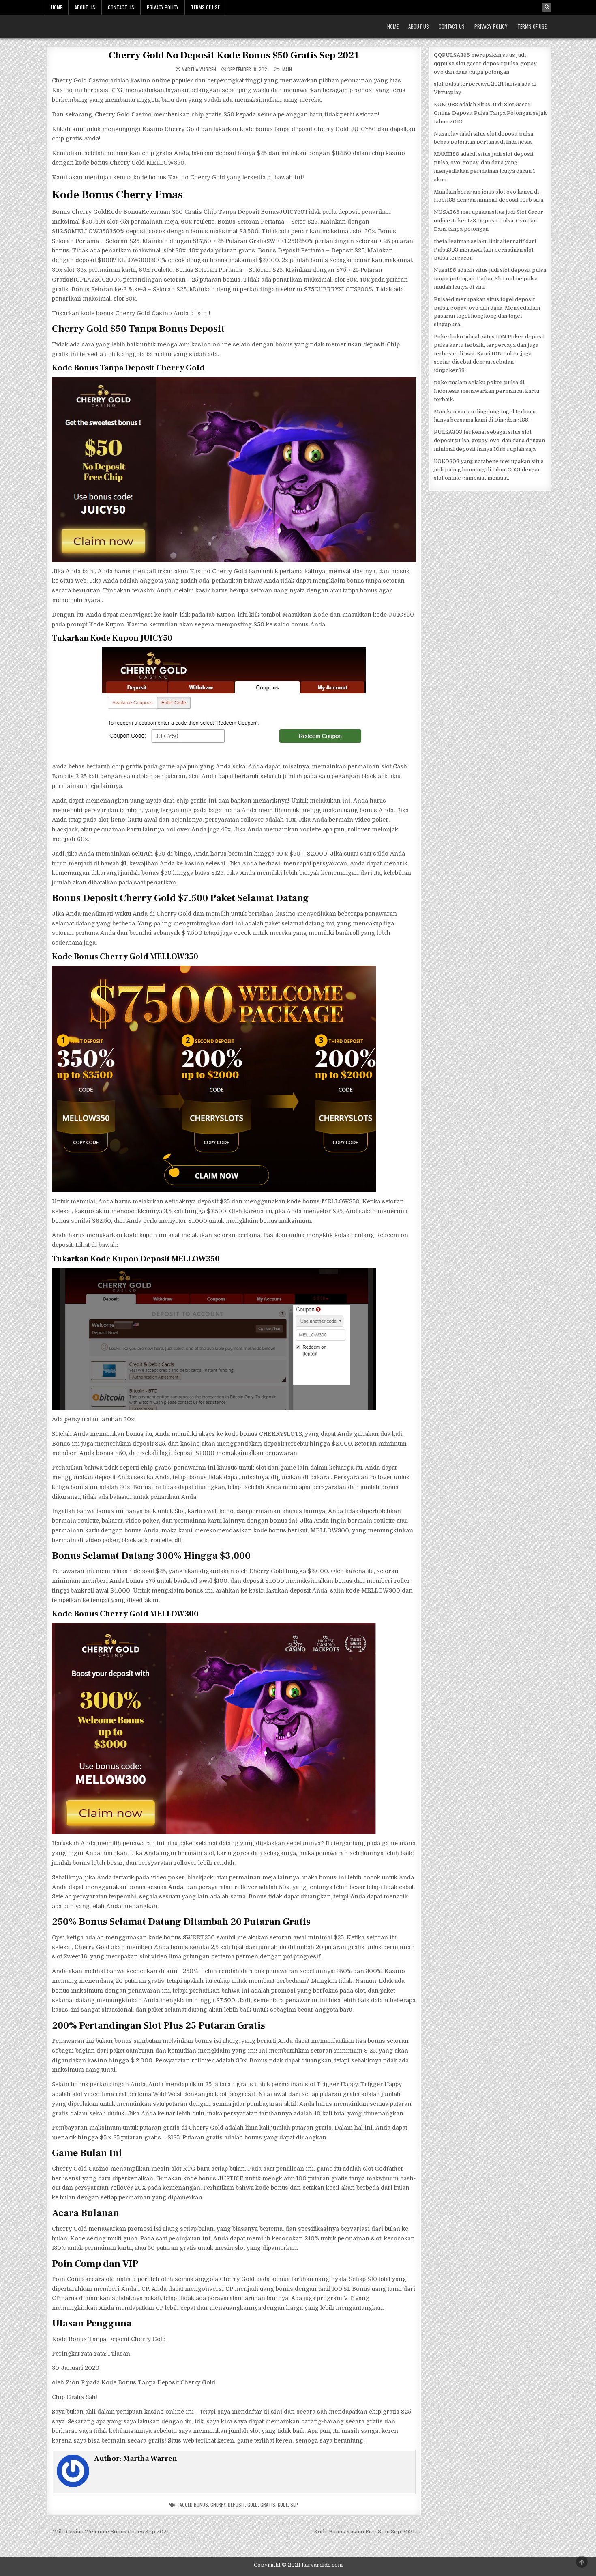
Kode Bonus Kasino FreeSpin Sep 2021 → (368, 2532)
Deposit (236, 2504)
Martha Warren (199, 69)
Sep (294, 2504)
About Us (85, 7)
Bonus (201, 2504)
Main (287, 69)
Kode (283, 2504)
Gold (253, 2504)
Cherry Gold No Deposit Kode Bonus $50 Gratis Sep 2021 (234, 55)
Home (57, 7)
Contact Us (121, 7)
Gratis (268, 2504)
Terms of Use (205, 7)
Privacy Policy (163, 7)
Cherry (218, 2504)
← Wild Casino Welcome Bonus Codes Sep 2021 (108, 2532)
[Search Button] (547, 7)
